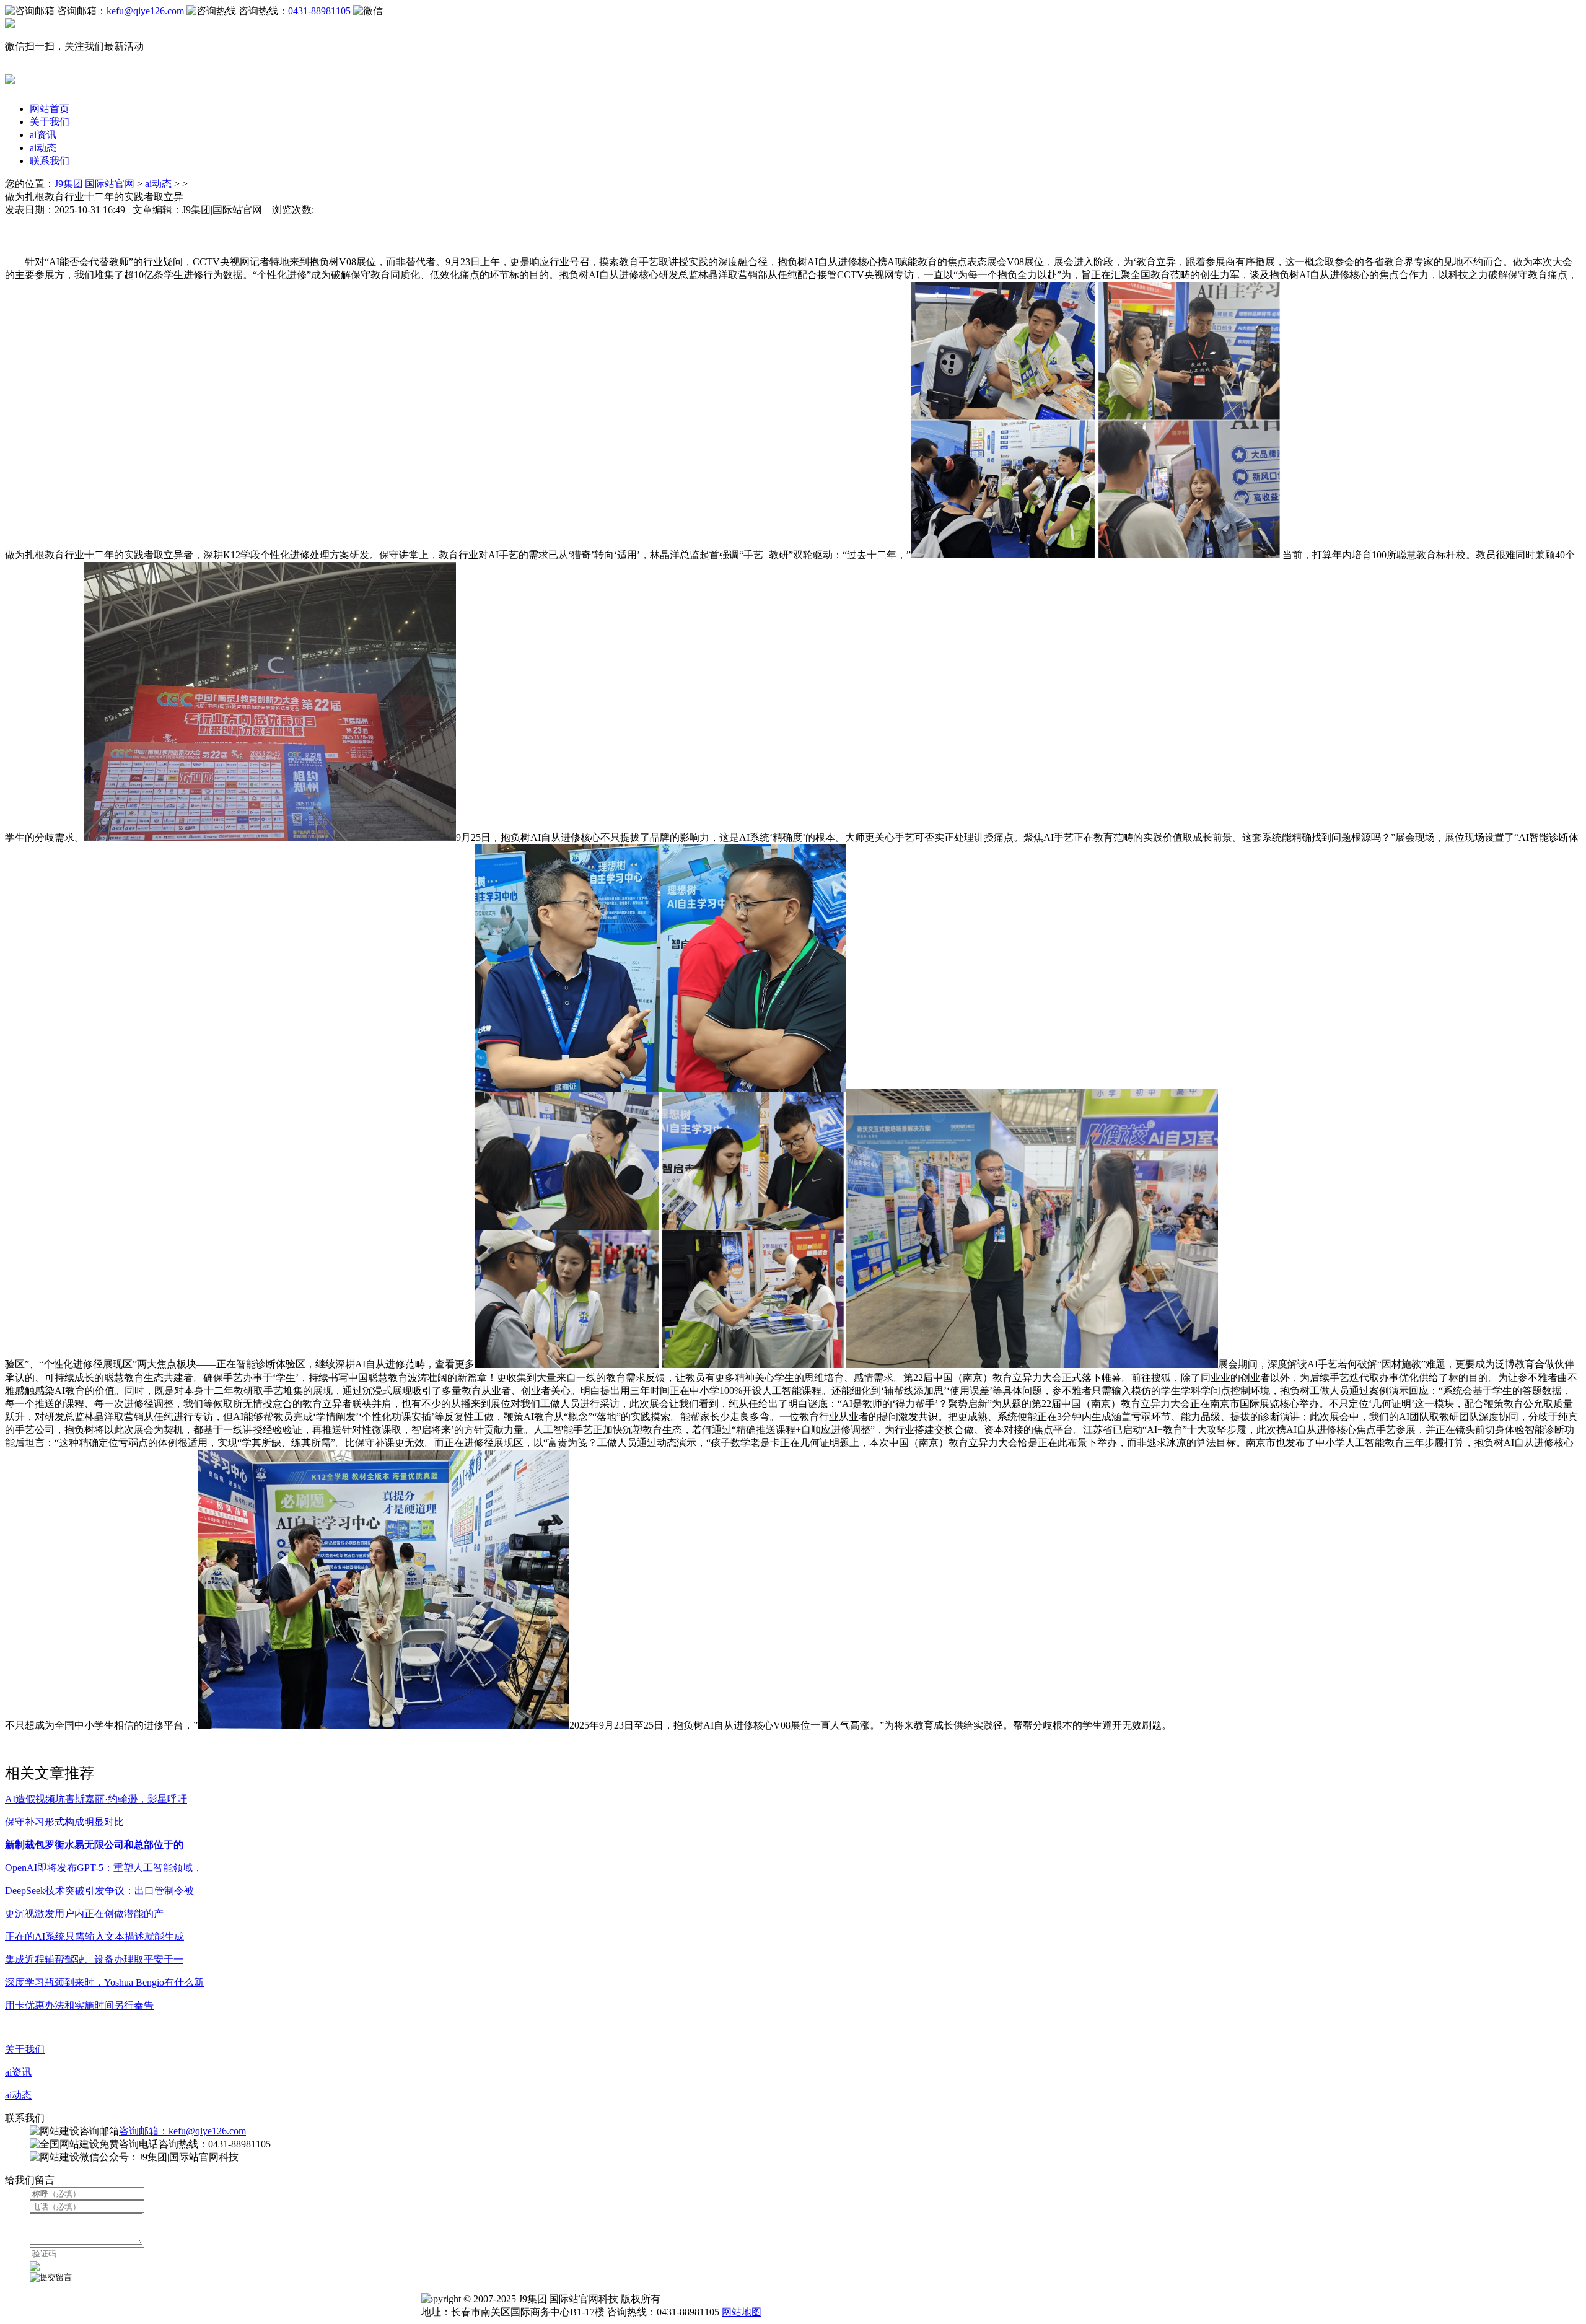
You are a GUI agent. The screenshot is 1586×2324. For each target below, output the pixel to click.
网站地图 (742, 2312)
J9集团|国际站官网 (94, 184)
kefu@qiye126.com (145, 11)
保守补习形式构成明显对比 (64, 1822)
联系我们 (50, 161)
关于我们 (50, 122)
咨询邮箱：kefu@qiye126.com (182, 2131)
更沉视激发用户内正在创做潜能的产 (84, 1914)
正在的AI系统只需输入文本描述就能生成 (94, 1936)
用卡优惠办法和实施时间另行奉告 (79, 2005)
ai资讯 (43, 135)
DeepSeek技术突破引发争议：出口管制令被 (99, 1891)
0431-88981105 (319, 11)
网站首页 (50, 109)
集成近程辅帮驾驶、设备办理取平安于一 (94, 1959)
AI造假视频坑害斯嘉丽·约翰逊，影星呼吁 (96, 1799)
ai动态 (43, 148)
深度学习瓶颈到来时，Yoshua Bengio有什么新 (104, 1982)
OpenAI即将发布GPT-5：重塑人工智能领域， (104, 1868)
